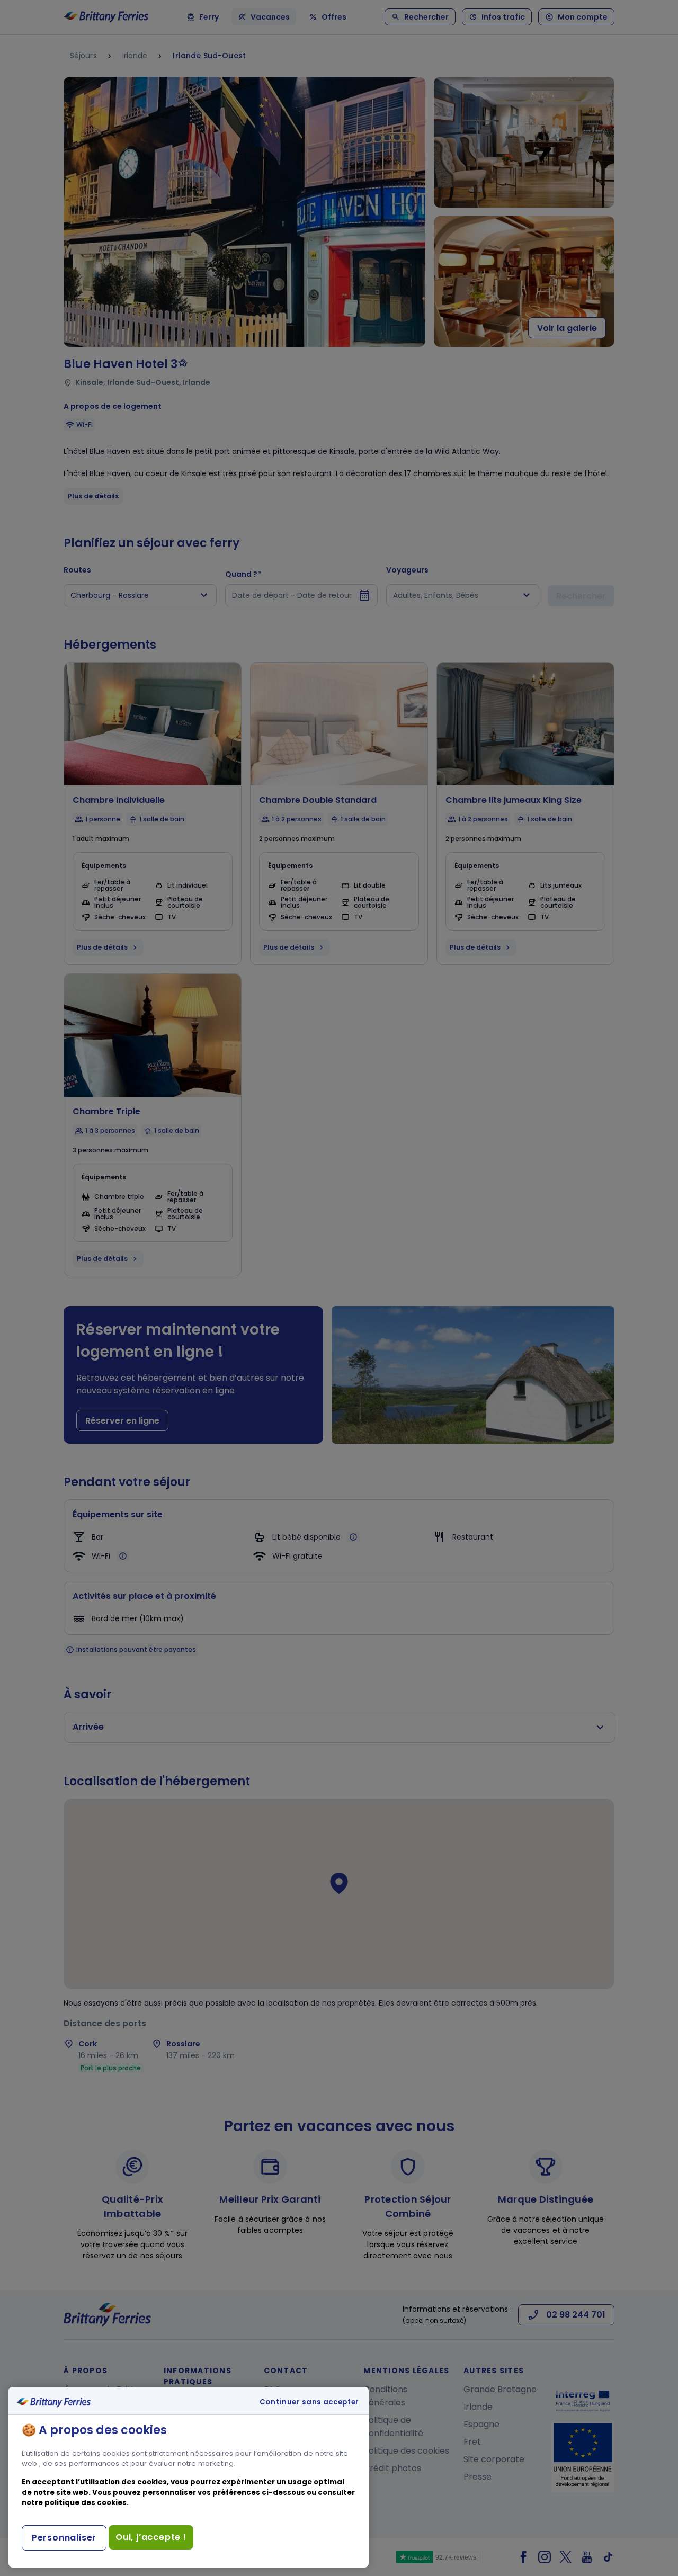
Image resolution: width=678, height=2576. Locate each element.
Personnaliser (64, 2538)
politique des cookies (86, 2503)
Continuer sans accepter (309, 2402)
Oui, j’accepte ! (151, 2537)
